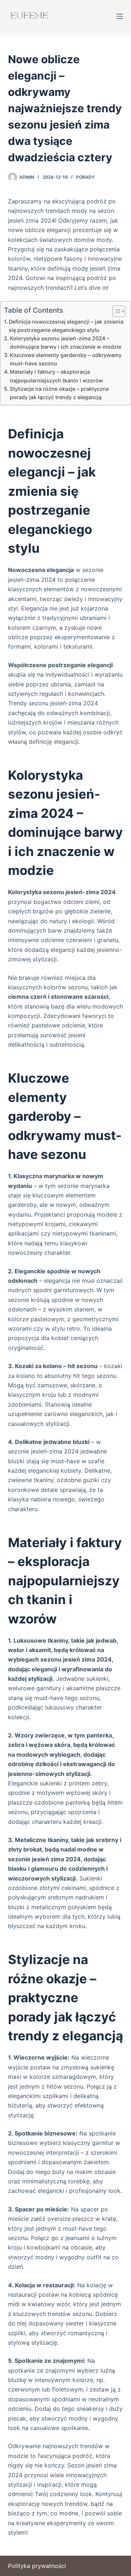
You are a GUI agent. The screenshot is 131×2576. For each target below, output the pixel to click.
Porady (85, 177)
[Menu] (120, 16)
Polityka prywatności (37, 2566)
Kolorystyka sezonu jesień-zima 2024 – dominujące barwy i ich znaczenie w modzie (65, 342)
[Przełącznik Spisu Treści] (115, 311)
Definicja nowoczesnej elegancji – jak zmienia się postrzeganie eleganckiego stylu (66, 326)
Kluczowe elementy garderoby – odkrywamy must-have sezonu (66, 359)
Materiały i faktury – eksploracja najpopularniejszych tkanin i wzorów (56, 376)
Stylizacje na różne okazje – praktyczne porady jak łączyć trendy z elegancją (59, 393)
